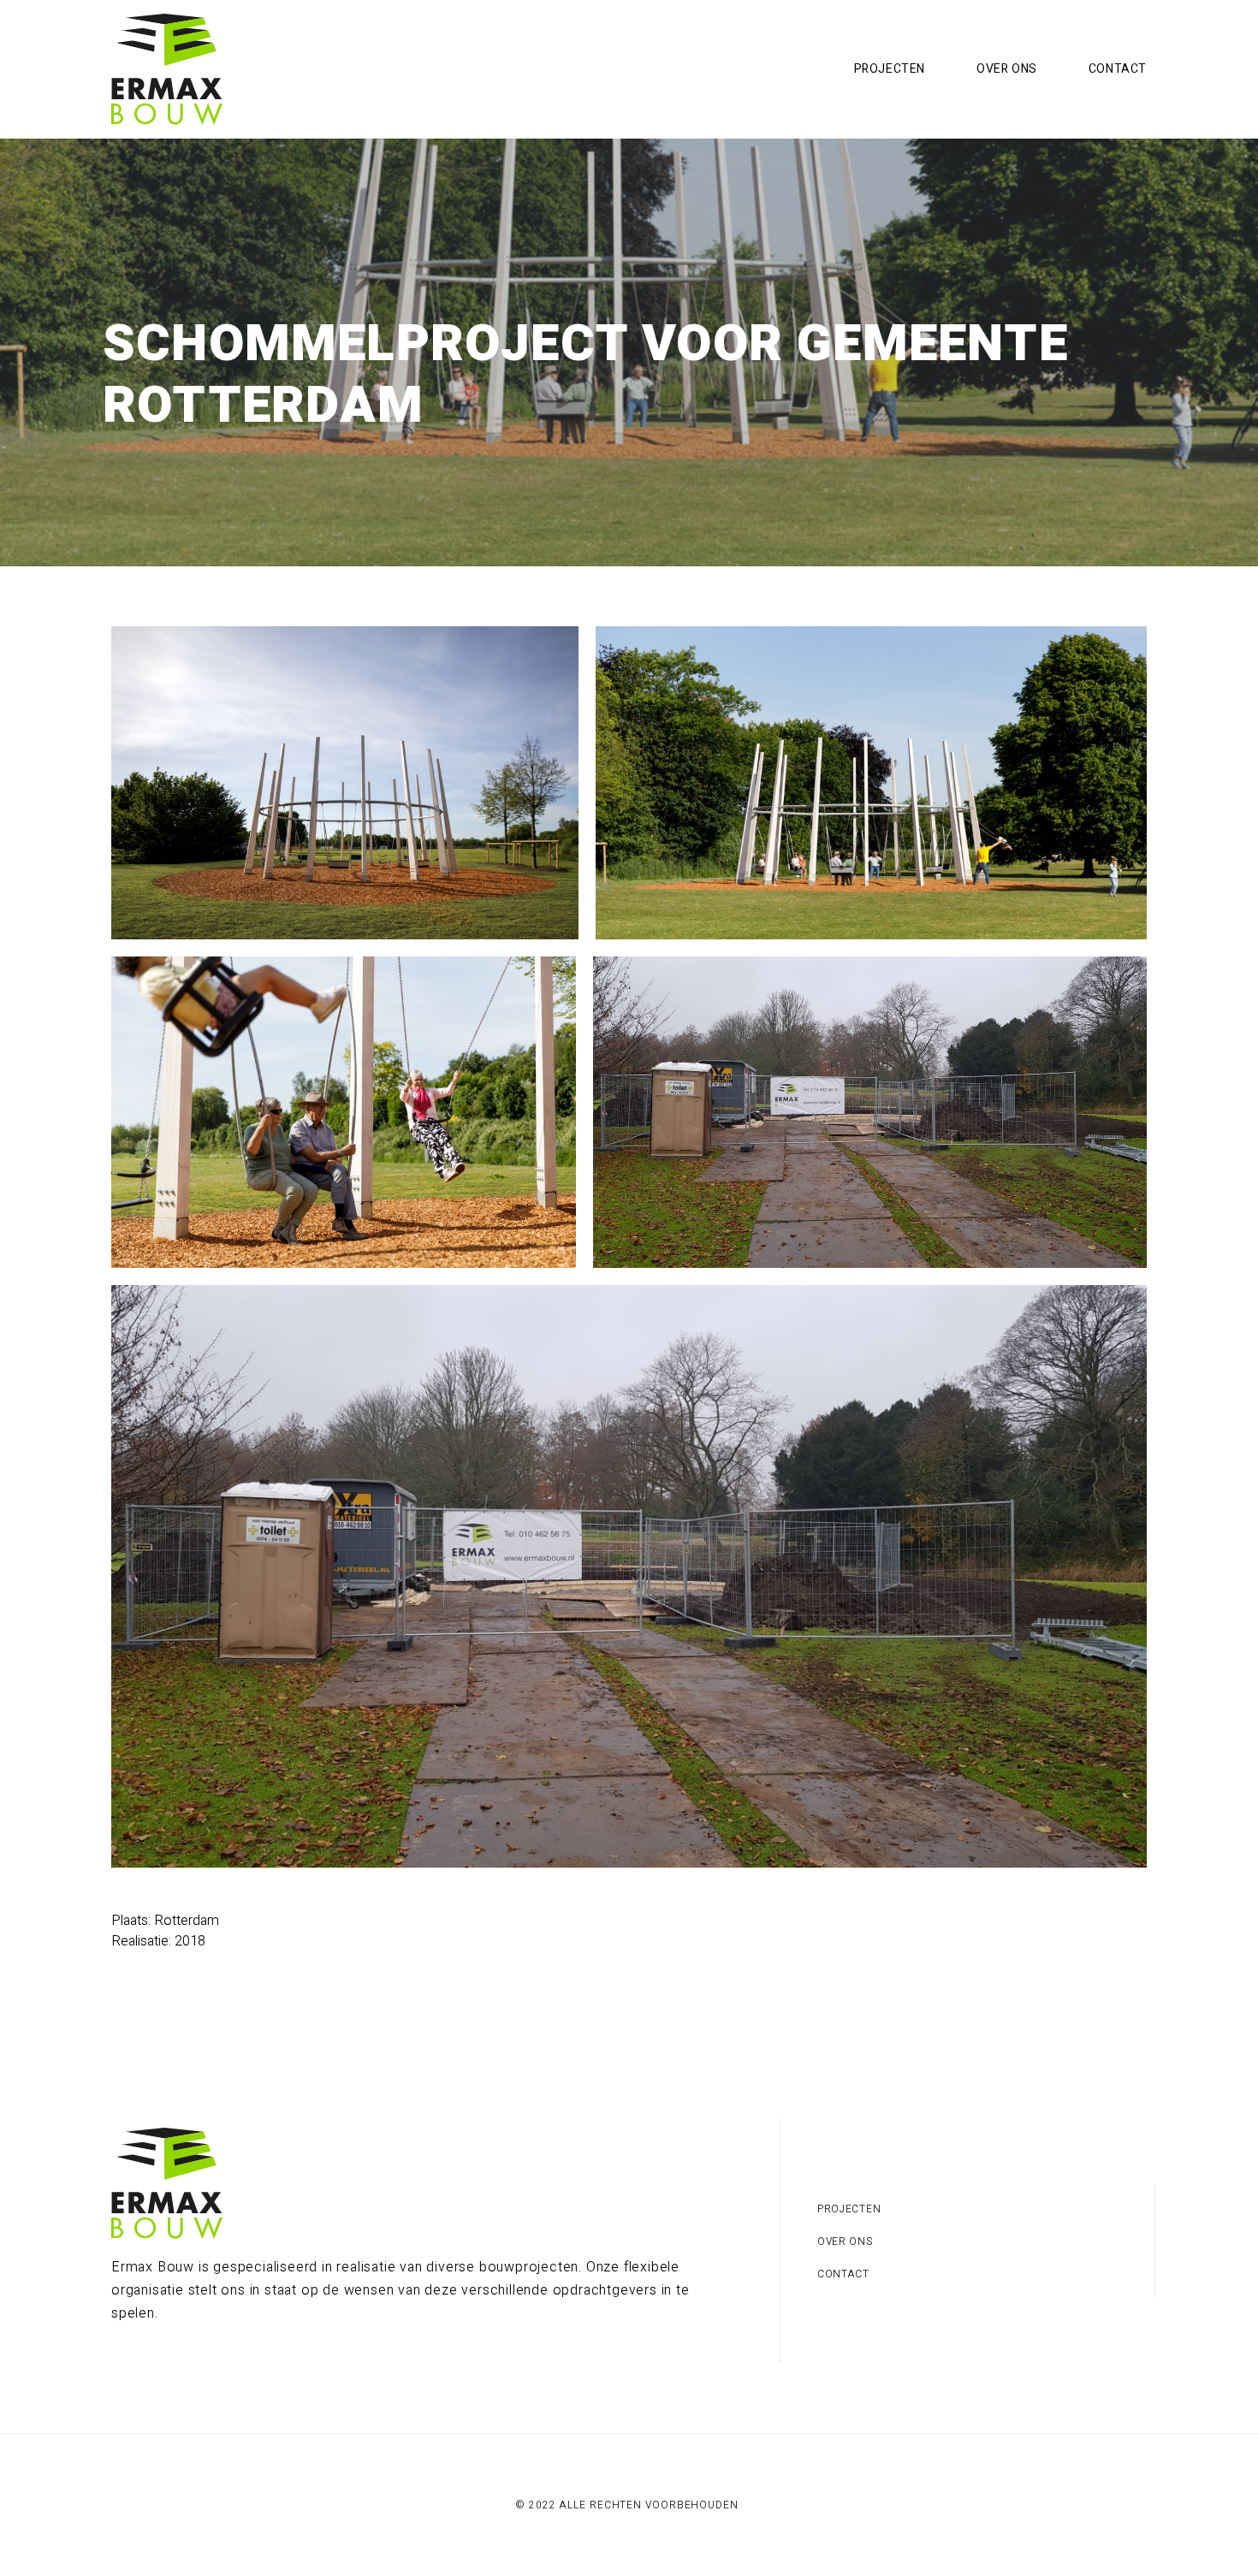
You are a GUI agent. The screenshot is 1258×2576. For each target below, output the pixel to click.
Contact (1118, 69)
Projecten (890, 69)
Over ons (1007, 69)
